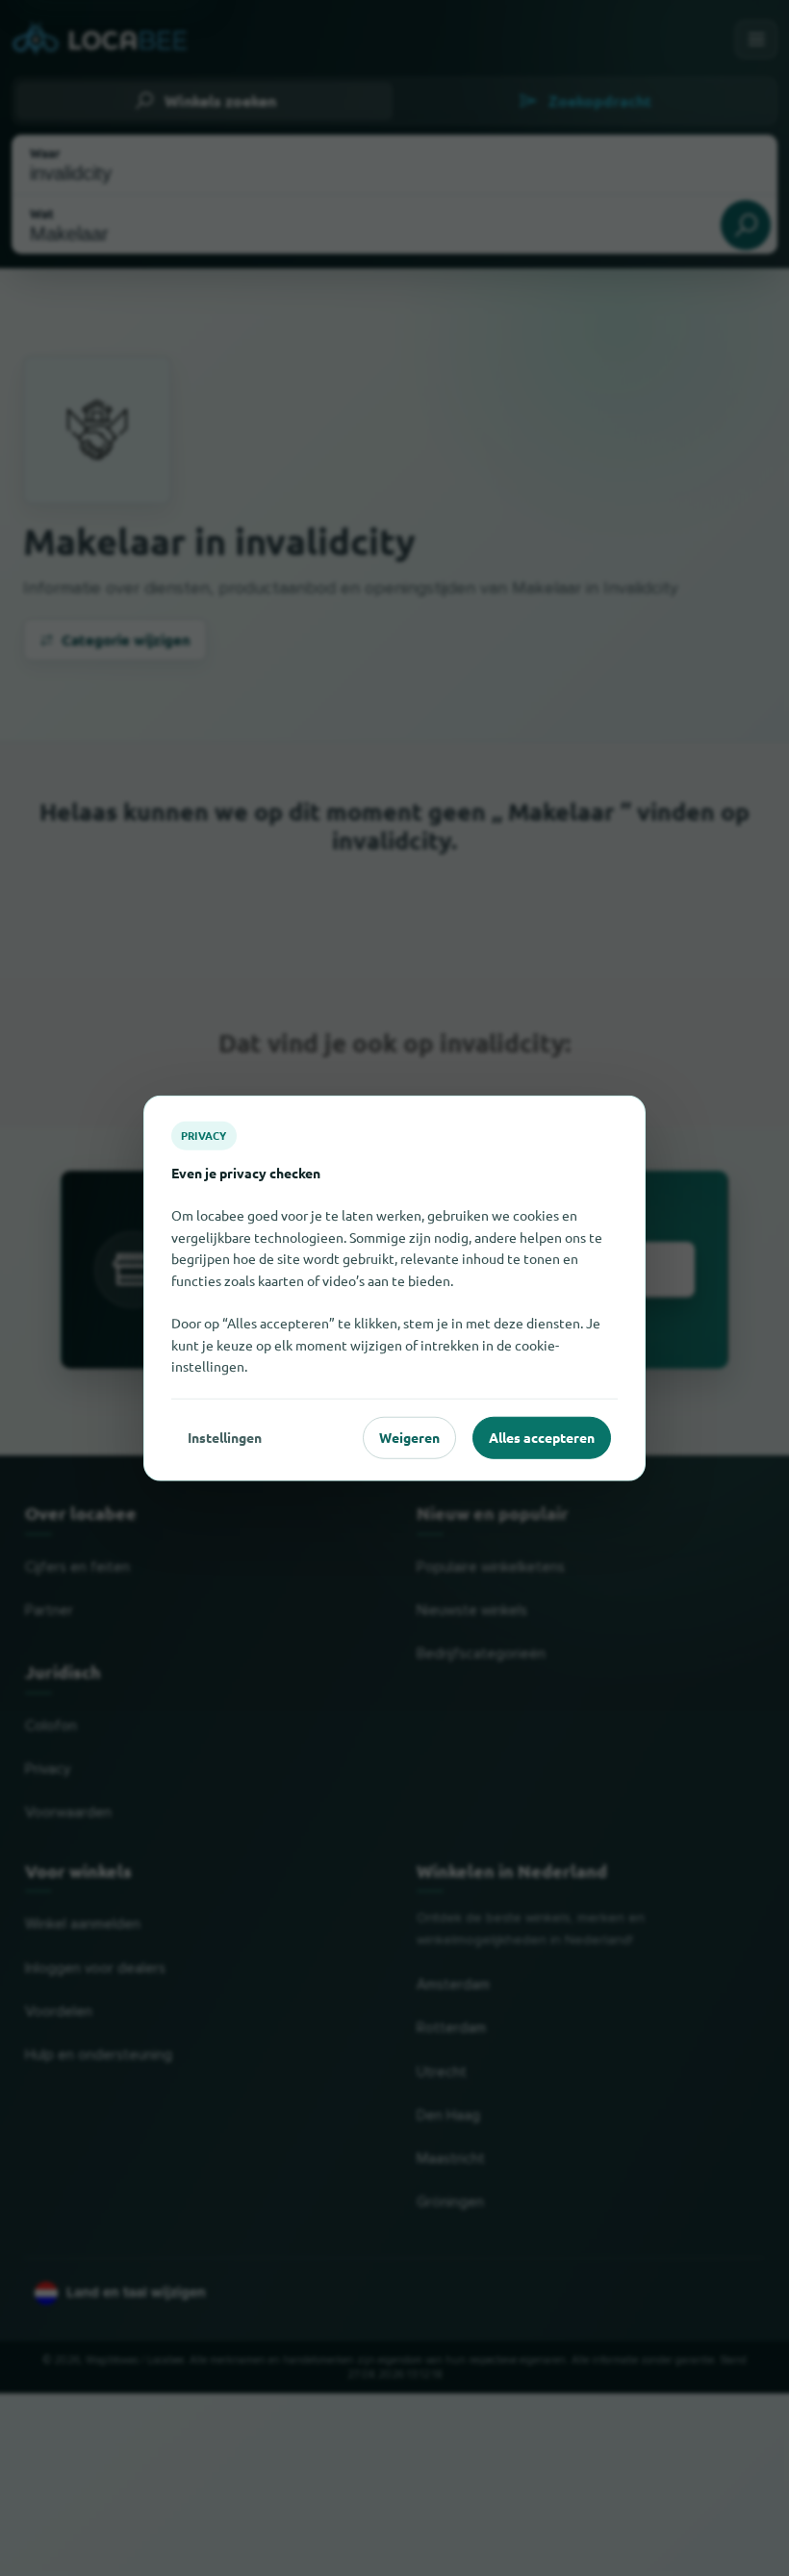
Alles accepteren (542, 1437)
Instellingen (225, 1437)
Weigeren (409, 1437)
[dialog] (394, 1288)
